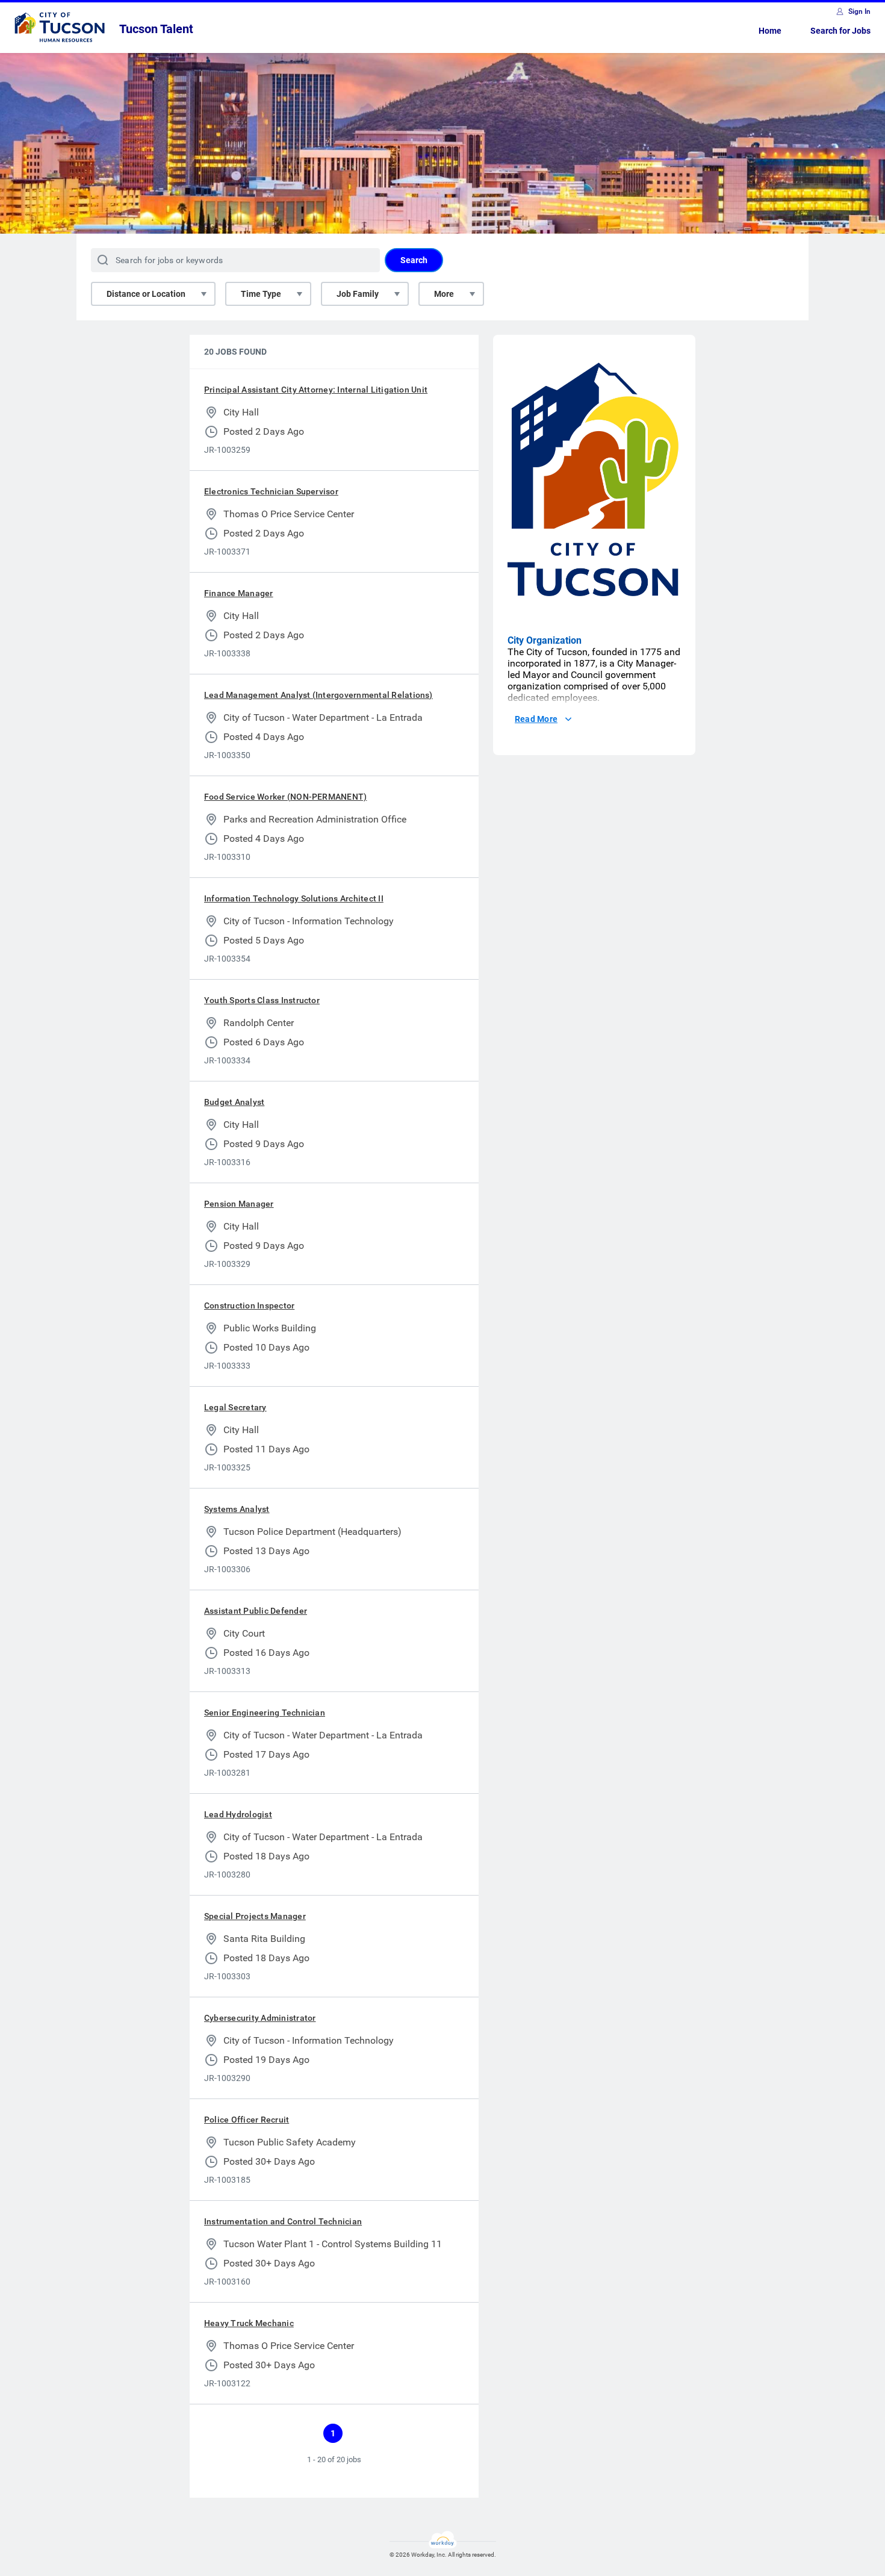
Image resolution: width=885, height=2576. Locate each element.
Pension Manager (239, 1204)
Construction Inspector (249, 1305)
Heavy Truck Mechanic (249, 2323)
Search (414, 260)
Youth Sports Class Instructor (262, 1000)
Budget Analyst (234, 1102)
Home (770, 31)
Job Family (358, 294)
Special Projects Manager (255, 1916)
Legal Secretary (235, 1407)
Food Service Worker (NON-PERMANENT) (285, 797)
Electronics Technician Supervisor (271, 491)
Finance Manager (239, 593)
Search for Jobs (840, 31)
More (444, 294)
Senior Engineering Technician (265, 1713)
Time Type (261, 294)
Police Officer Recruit (247, 2120)
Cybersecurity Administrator (260, 2018)
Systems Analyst (237, 1509)
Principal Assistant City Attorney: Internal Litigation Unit (316, 390)
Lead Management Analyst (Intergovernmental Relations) (318, 695)
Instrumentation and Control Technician (283, 2221)
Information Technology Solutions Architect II (294, 898)
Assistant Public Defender (256, 1611)
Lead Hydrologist (238, 1814)
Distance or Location (146, 294)
